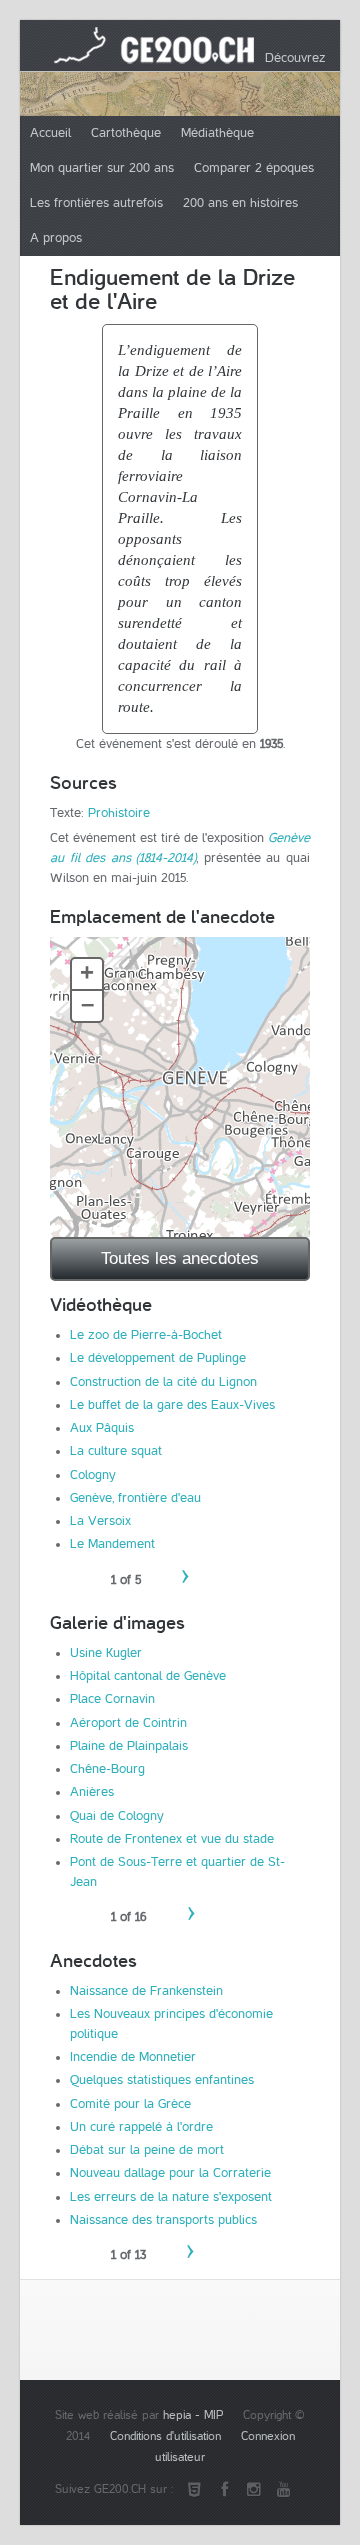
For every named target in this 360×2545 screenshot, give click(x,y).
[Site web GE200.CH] (194, 2490)
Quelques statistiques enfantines (162, 2080)
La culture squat (116, 1451)
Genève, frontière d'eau (135, 1498)
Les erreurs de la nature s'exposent (171, 2197)
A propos (56, 238)
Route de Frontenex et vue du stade (172, 1839)
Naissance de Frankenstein (146, 1991)
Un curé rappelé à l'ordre (141, 2127)
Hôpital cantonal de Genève (148, 1676)
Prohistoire (119, 813)
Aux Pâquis (102, 1428)
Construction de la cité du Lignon (163, 1382)
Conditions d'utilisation (165, 2436)
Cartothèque (126, 133)
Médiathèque (217, 133)
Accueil (50, 133)
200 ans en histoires (240, 203)
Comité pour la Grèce (130, 2104)
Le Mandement (112, 1544)
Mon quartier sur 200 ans (102, 168)
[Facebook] (224, 2490)
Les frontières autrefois (96, 203)
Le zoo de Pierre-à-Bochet (146, 1335)
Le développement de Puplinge (158, 1358)
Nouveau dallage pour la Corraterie (170, 2173)
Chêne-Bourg (107, 1769)
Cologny (93, 1475)
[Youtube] (284, 2490)
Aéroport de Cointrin (128, 1723)
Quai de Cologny (117, 1816)
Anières (92, 1792)
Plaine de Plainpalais (129, 1746)
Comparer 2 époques (254, 168)
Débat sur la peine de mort (147, 2150)
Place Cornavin (112, 1699)
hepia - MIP (193, 2415)
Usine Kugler (106, 1653)
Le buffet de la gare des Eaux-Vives (172, 1405)
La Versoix (100, 1521)
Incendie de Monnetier (133, 2057)
